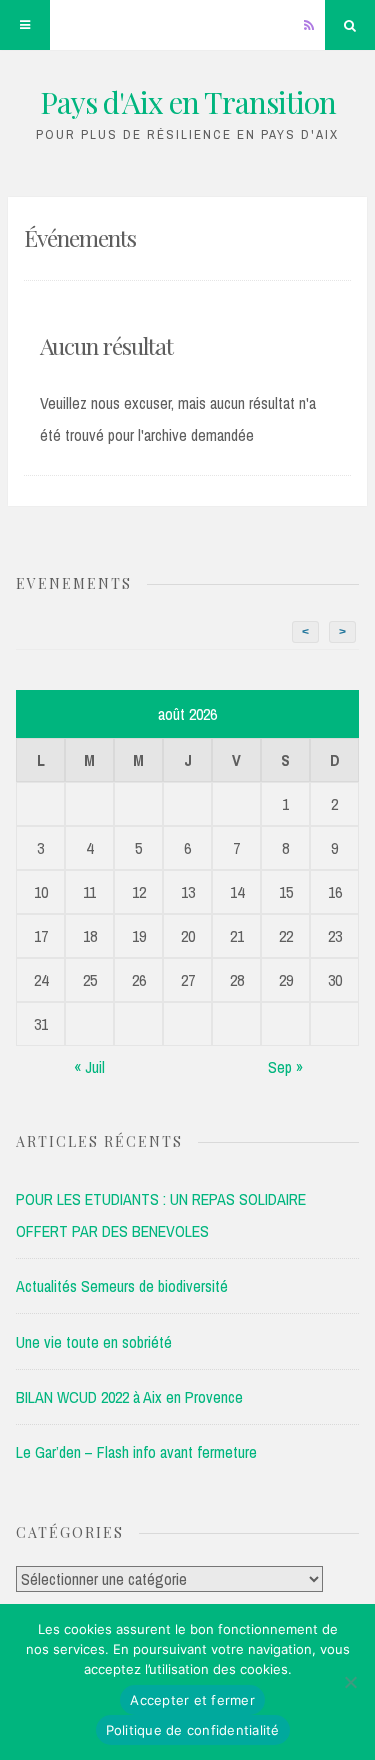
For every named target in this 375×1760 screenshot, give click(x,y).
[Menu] (25, 25)
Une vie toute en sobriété (94, 1342)
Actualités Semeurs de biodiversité (122, 1286)
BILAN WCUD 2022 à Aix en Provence (129, 1397)
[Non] (350, 1682)
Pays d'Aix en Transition (188, 102)
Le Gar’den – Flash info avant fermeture (136, 1452)
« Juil (89, 1067)
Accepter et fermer (192, 1700)
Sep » (285, 1067)
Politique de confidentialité (193, 1730)
